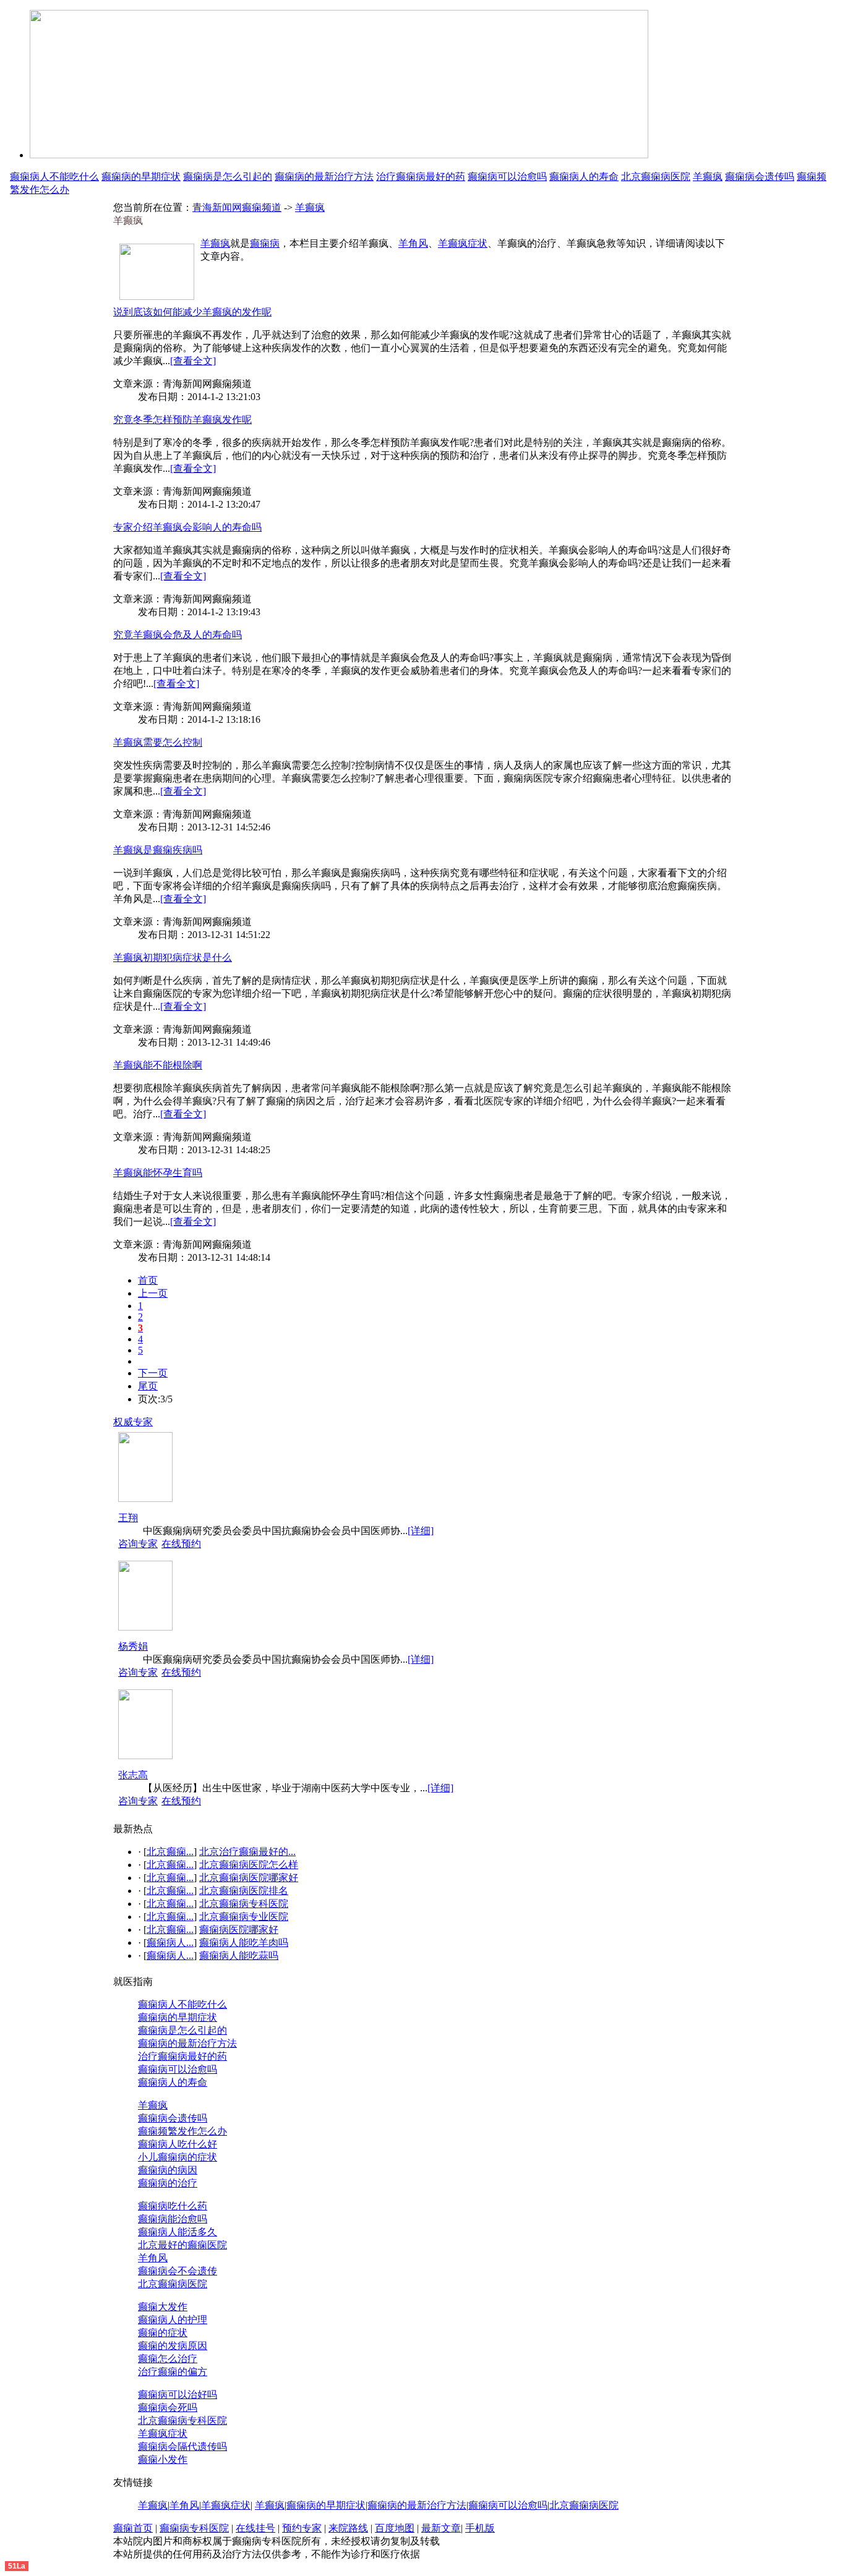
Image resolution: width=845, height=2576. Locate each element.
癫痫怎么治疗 (168, 2359)
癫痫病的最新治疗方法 (324, 177)
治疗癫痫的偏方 (173, 2372)
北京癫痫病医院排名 (244, 1891)
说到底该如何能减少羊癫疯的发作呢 (192, 312)
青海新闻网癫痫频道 (237, 207)
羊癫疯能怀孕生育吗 (158, 1173)
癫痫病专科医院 (194, 2528)
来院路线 (348, 2528)
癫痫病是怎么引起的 (228, 177)
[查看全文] (193, 361)
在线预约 (181, 1544)
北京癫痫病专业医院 (244, 1917)
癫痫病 (265, 243)
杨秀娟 (133, 1646)
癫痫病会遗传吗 (760, 177)
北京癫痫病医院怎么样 (249, 1865)
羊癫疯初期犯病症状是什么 (173, 957)
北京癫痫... (170, 1852)
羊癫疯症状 (463, 243)
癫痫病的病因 (168, 2170)
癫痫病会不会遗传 (178, 2271)
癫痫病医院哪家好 (239, 1930)
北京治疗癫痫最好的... (247, 1852)
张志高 (133, 1775)
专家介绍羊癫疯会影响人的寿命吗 (187, 527)
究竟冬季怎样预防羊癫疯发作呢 (182, 420)
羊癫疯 (708, 177)
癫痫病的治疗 (168, 2183)
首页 (148, 1280)
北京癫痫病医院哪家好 (249, 1878)
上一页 (153, 1293)
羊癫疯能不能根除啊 (158, 1065)
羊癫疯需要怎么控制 (158, 742)
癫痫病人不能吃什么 (54, 177)
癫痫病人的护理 (173, 2320)
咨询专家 (138, 1544)
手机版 (480, 2528)
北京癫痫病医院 (656, 177)
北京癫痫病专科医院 (244, 1904)
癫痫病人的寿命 (584, 177)
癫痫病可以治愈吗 (507, 177)
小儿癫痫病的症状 (178, 2157)
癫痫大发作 (163, 2307)
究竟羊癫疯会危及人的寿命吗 (178, 635)
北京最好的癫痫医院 (182, 2245)
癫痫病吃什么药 (173, 2206)
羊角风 (413, 243)
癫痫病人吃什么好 (178, 2144)
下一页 (153, 1373)
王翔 (128, 1518)
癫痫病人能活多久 (178, 2232)
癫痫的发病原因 (173, 2346)
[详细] (421, 1531)
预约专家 (302, 2528)
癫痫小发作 (163, 2459)
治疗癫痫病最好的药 (421, 177)
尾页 (148, 1386)
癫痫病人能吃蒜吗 (239, 1955)
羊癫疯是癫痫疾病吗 (158, 850)
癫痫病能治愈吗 (173, 2219)
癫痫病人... (170, 1943)
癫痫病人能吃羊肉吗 (244, 1943)
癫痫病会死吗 (168, 2408)
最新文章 (441, 2528)
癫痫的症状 (163, 2333)
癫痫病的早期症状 (141, 177)
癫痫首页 (133, 2528)
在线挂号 (255, 2528)
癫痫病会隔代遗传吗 (182, 2446)
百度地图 (395, 2528)
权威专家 (133, 1422)
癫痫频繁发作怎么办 (182, 2131)
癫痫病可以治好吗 (178, 2395)
